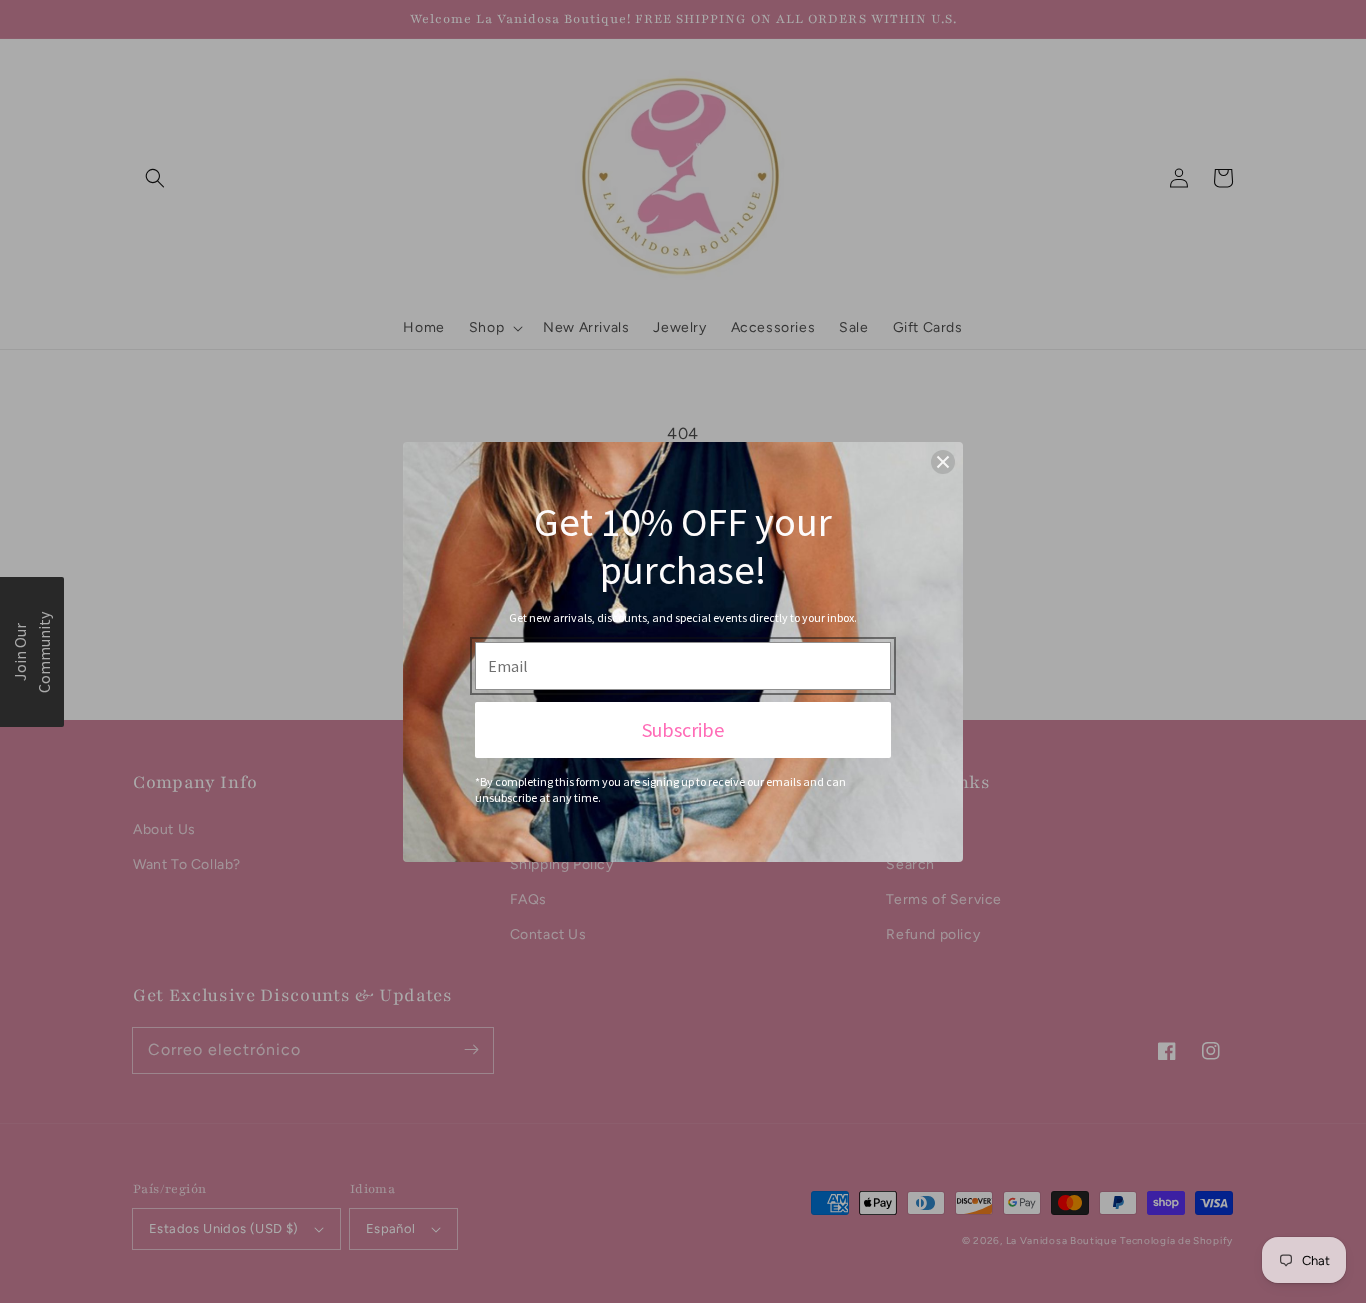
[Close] (943, 462)
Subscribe (683, 729)
